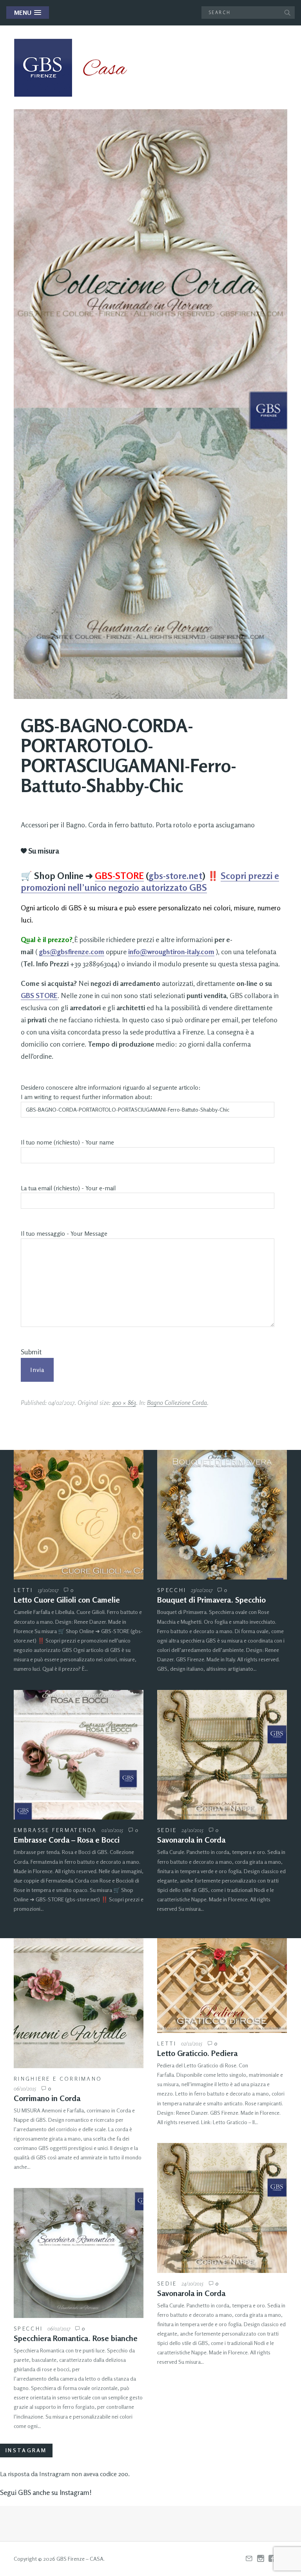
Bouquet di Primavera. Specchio (211, 1600)
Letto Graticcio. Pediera (197, 2053)
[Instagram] (261, 2559)
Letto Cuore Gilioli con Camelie (67, 1600)
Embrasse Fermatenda (55, 1830)
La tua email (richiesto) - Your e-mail (68, 1188)
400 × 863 (124, 1403)
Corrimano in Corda (47, 2098)
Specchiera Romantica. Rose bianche (76, 2338)
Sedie (167, 1830)
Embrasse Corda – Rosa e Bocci (67, 1840)
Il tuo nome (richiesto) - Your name (67, 1142)
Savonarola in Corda (191, 1840)
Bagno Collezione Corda (177, 1403)
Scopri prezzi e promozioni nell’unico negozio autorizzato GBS (150, 882)
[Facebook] (272, 2559)
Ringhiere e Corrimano (58, 2079)
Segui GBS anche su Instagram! (46, 2492)
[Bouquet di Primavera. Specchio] (222, 1515)
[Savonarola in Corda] (222, 1755)
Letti (24, 1590)
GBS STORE (39, 995)
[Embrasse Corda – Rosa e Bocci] (79, 1755)
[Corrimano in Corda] (79, 2003)
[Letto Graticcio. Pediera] (222, 1986)
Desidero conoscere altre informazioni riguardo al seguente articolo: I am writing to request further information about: (111, 1092)
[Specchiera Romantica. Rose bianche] (79, 2253)
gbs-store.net (176, 876)
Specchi (172, 1590)
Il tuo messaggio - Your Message (64, 1234)
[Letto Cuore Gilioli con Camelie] (79, 1515)
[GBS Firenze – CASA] (76, 68)
